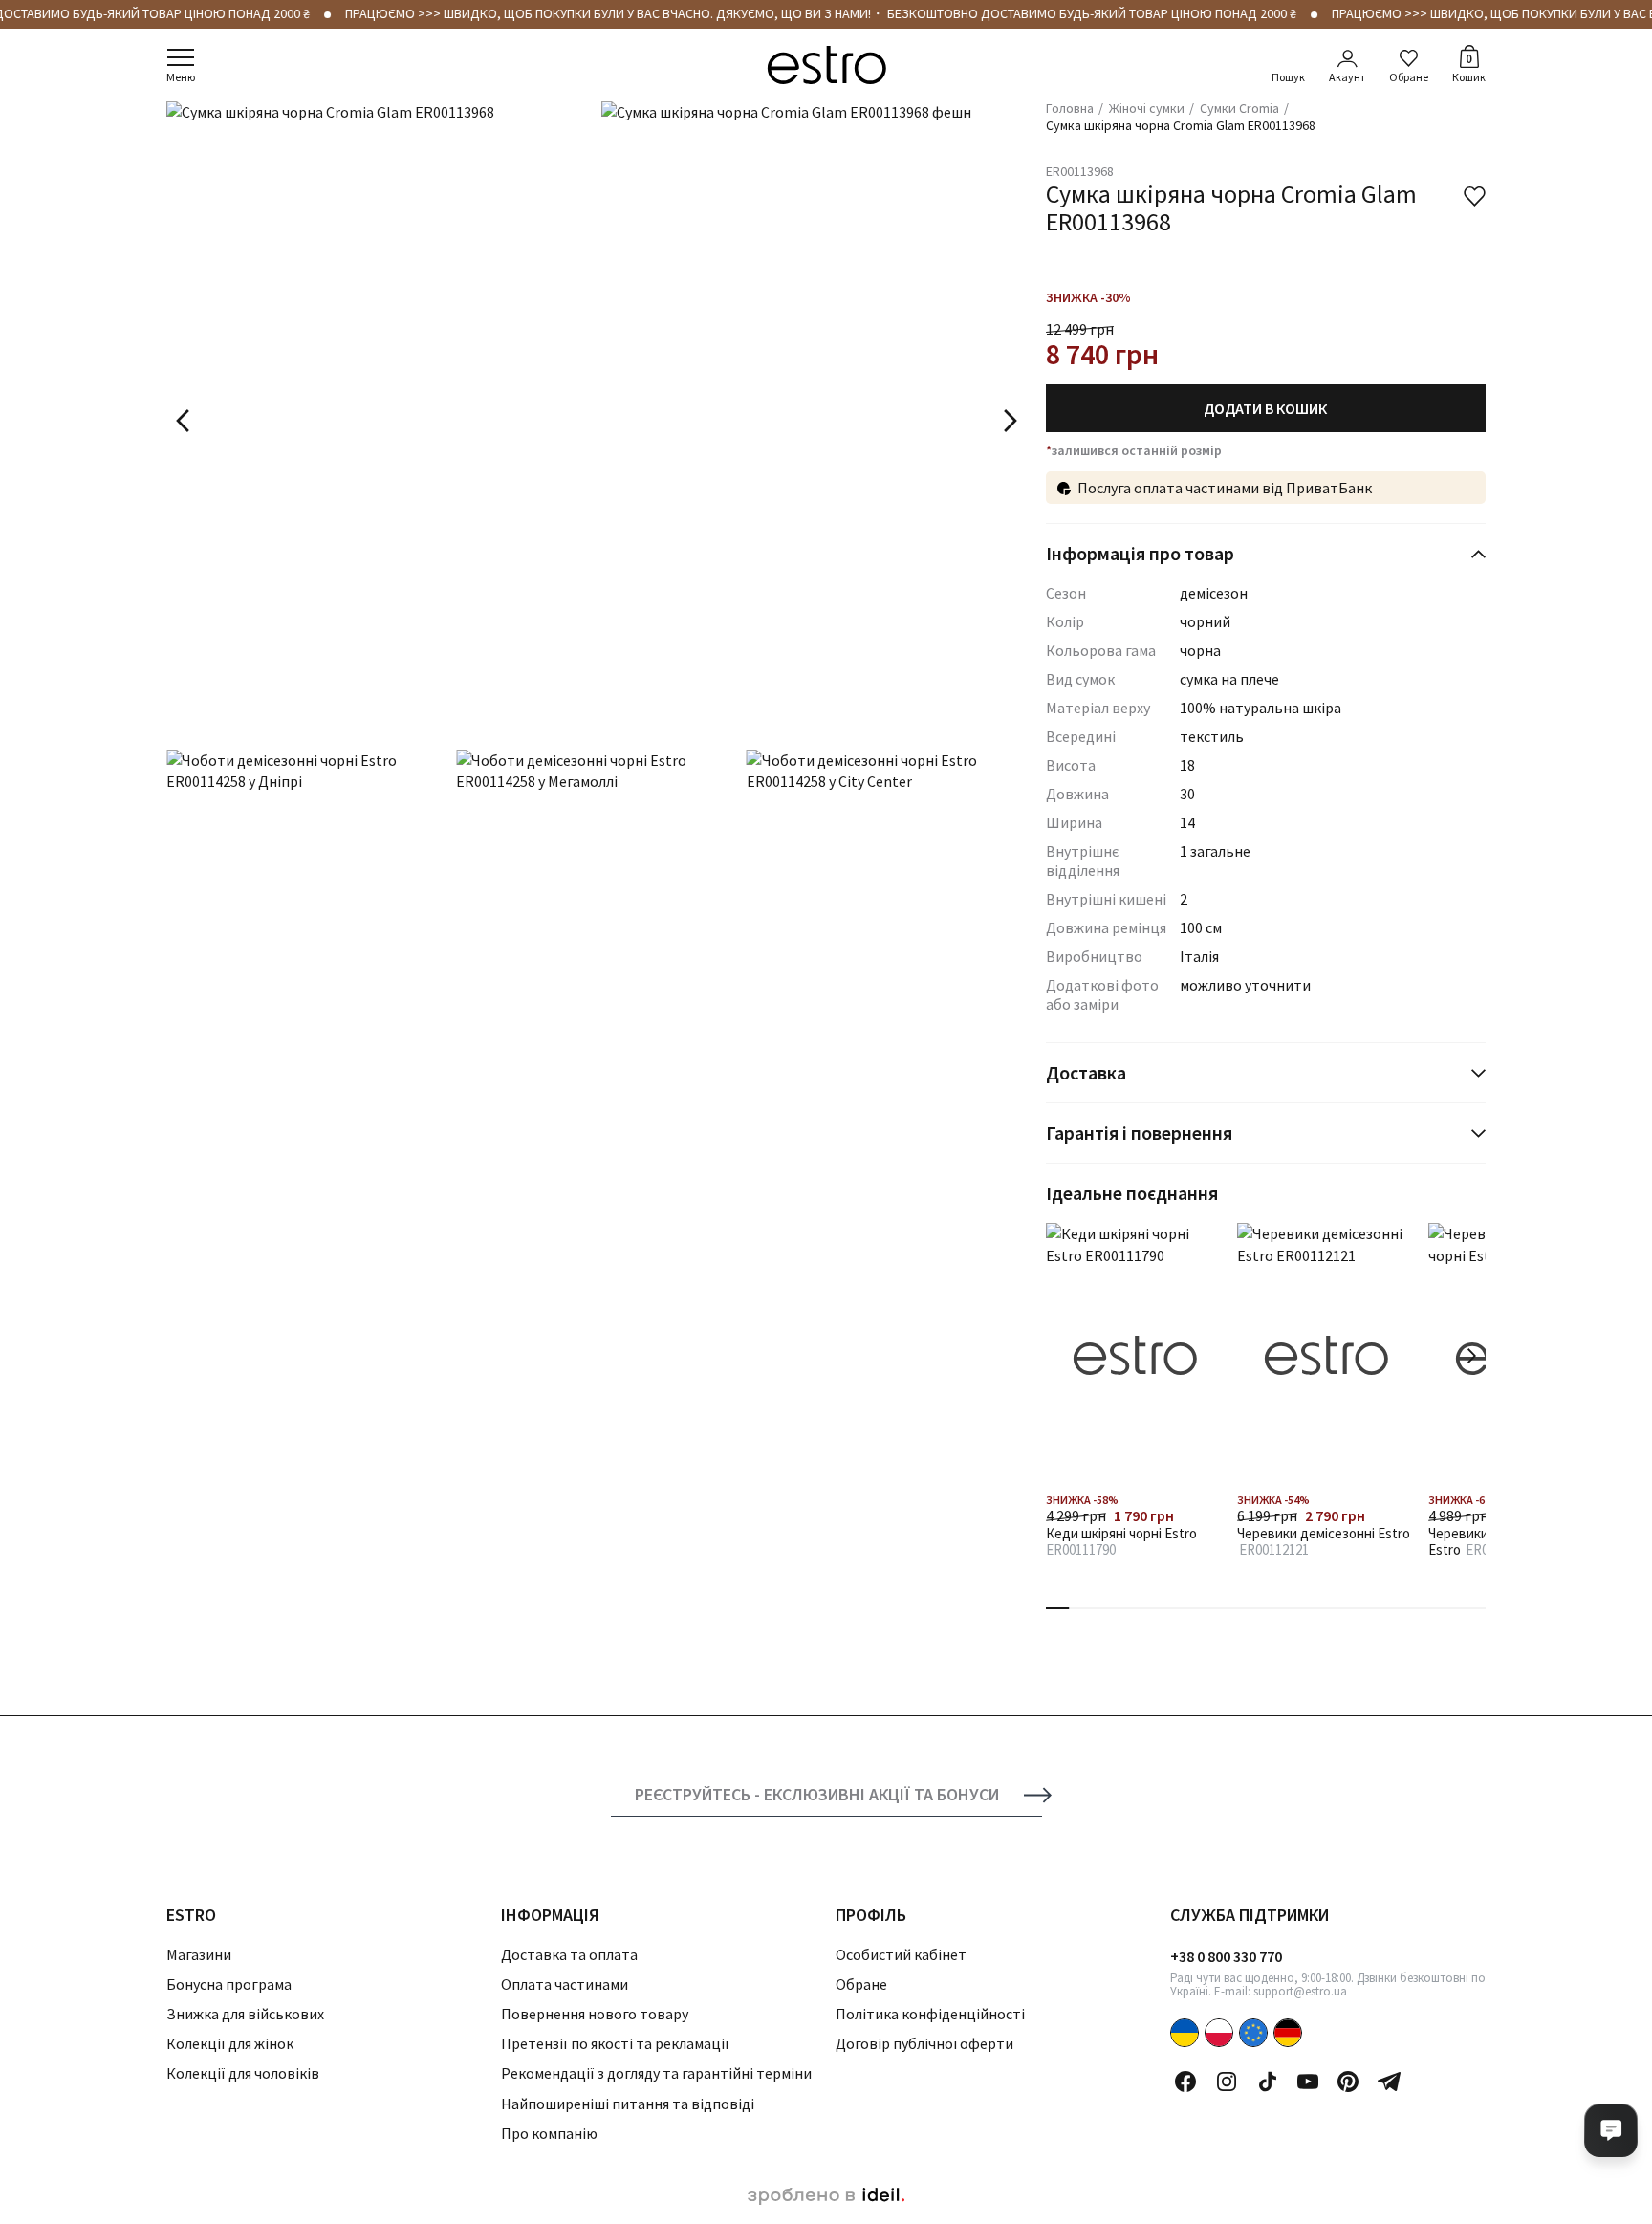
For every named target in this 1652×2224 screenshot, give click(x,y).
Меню (181, 77)
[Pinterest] (1348, 2082)
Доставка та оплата (569, 1954)
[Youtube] (1308, 2082)
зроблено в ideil (826, 2196)
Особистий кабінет (901, 1954)
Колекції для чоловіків (243, 2073)
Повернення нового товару (595, 2014)
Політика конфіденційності (930, 2014)
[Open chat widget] (1611, 2130)
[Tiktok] (1268, 2082)
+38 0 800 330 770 (1226, 1956)
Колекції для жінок (230, 2043)
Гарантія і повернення (1139, 1133)
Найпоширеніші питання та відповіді (628, 2104)
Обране (1409, 77)
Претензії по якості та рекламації (615, 2043)
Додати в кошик (1265, 408)
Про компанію (549, 2133)
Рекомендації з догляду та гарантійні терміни (656, 2073)
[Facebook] (1185, 2082)
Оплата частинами (565, 1984)
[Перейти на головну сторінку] (826, 65)
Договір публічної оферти (924, 2043)
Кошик (1469, 67)
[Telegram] (1389, 2082)
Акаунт (1347, 77)
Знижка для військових (245, 2014)
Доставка (1086, 1072)
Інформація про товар (1140, 553)
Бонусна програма (229, 1984)
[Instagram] (1227, 2082)
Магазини (199, 1954)
